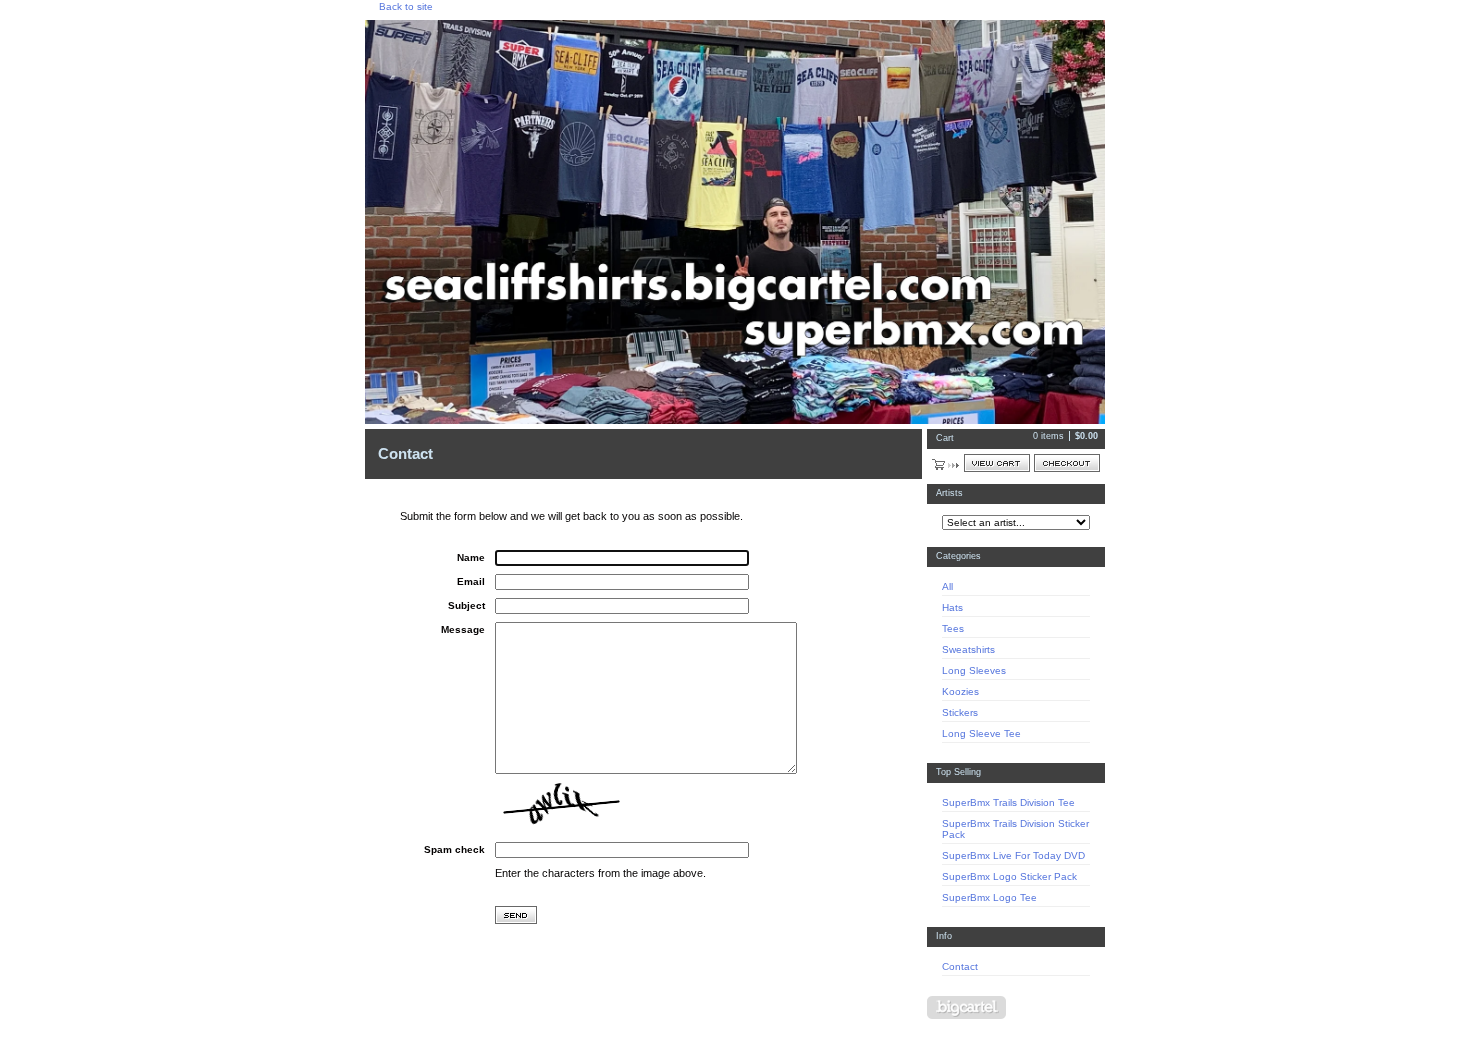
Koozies (960, 691)
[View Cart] (997, 463)
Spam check (454, 849)
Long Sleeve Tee (981, 733)
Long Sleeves (974, 670)
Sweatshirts (968, 649)
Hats (952, 607)
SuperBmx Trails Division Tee (1008, 802)
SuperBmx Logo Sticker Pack (1009, 876)
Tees (953, 628)
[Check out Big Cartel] (966, 1007)
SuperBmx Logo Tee (989, 897)
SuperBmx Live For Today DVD (1013, 855)
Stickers (960, 712)
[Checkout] (1067, 463)
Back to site (406, 6)
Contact (960, 966)
